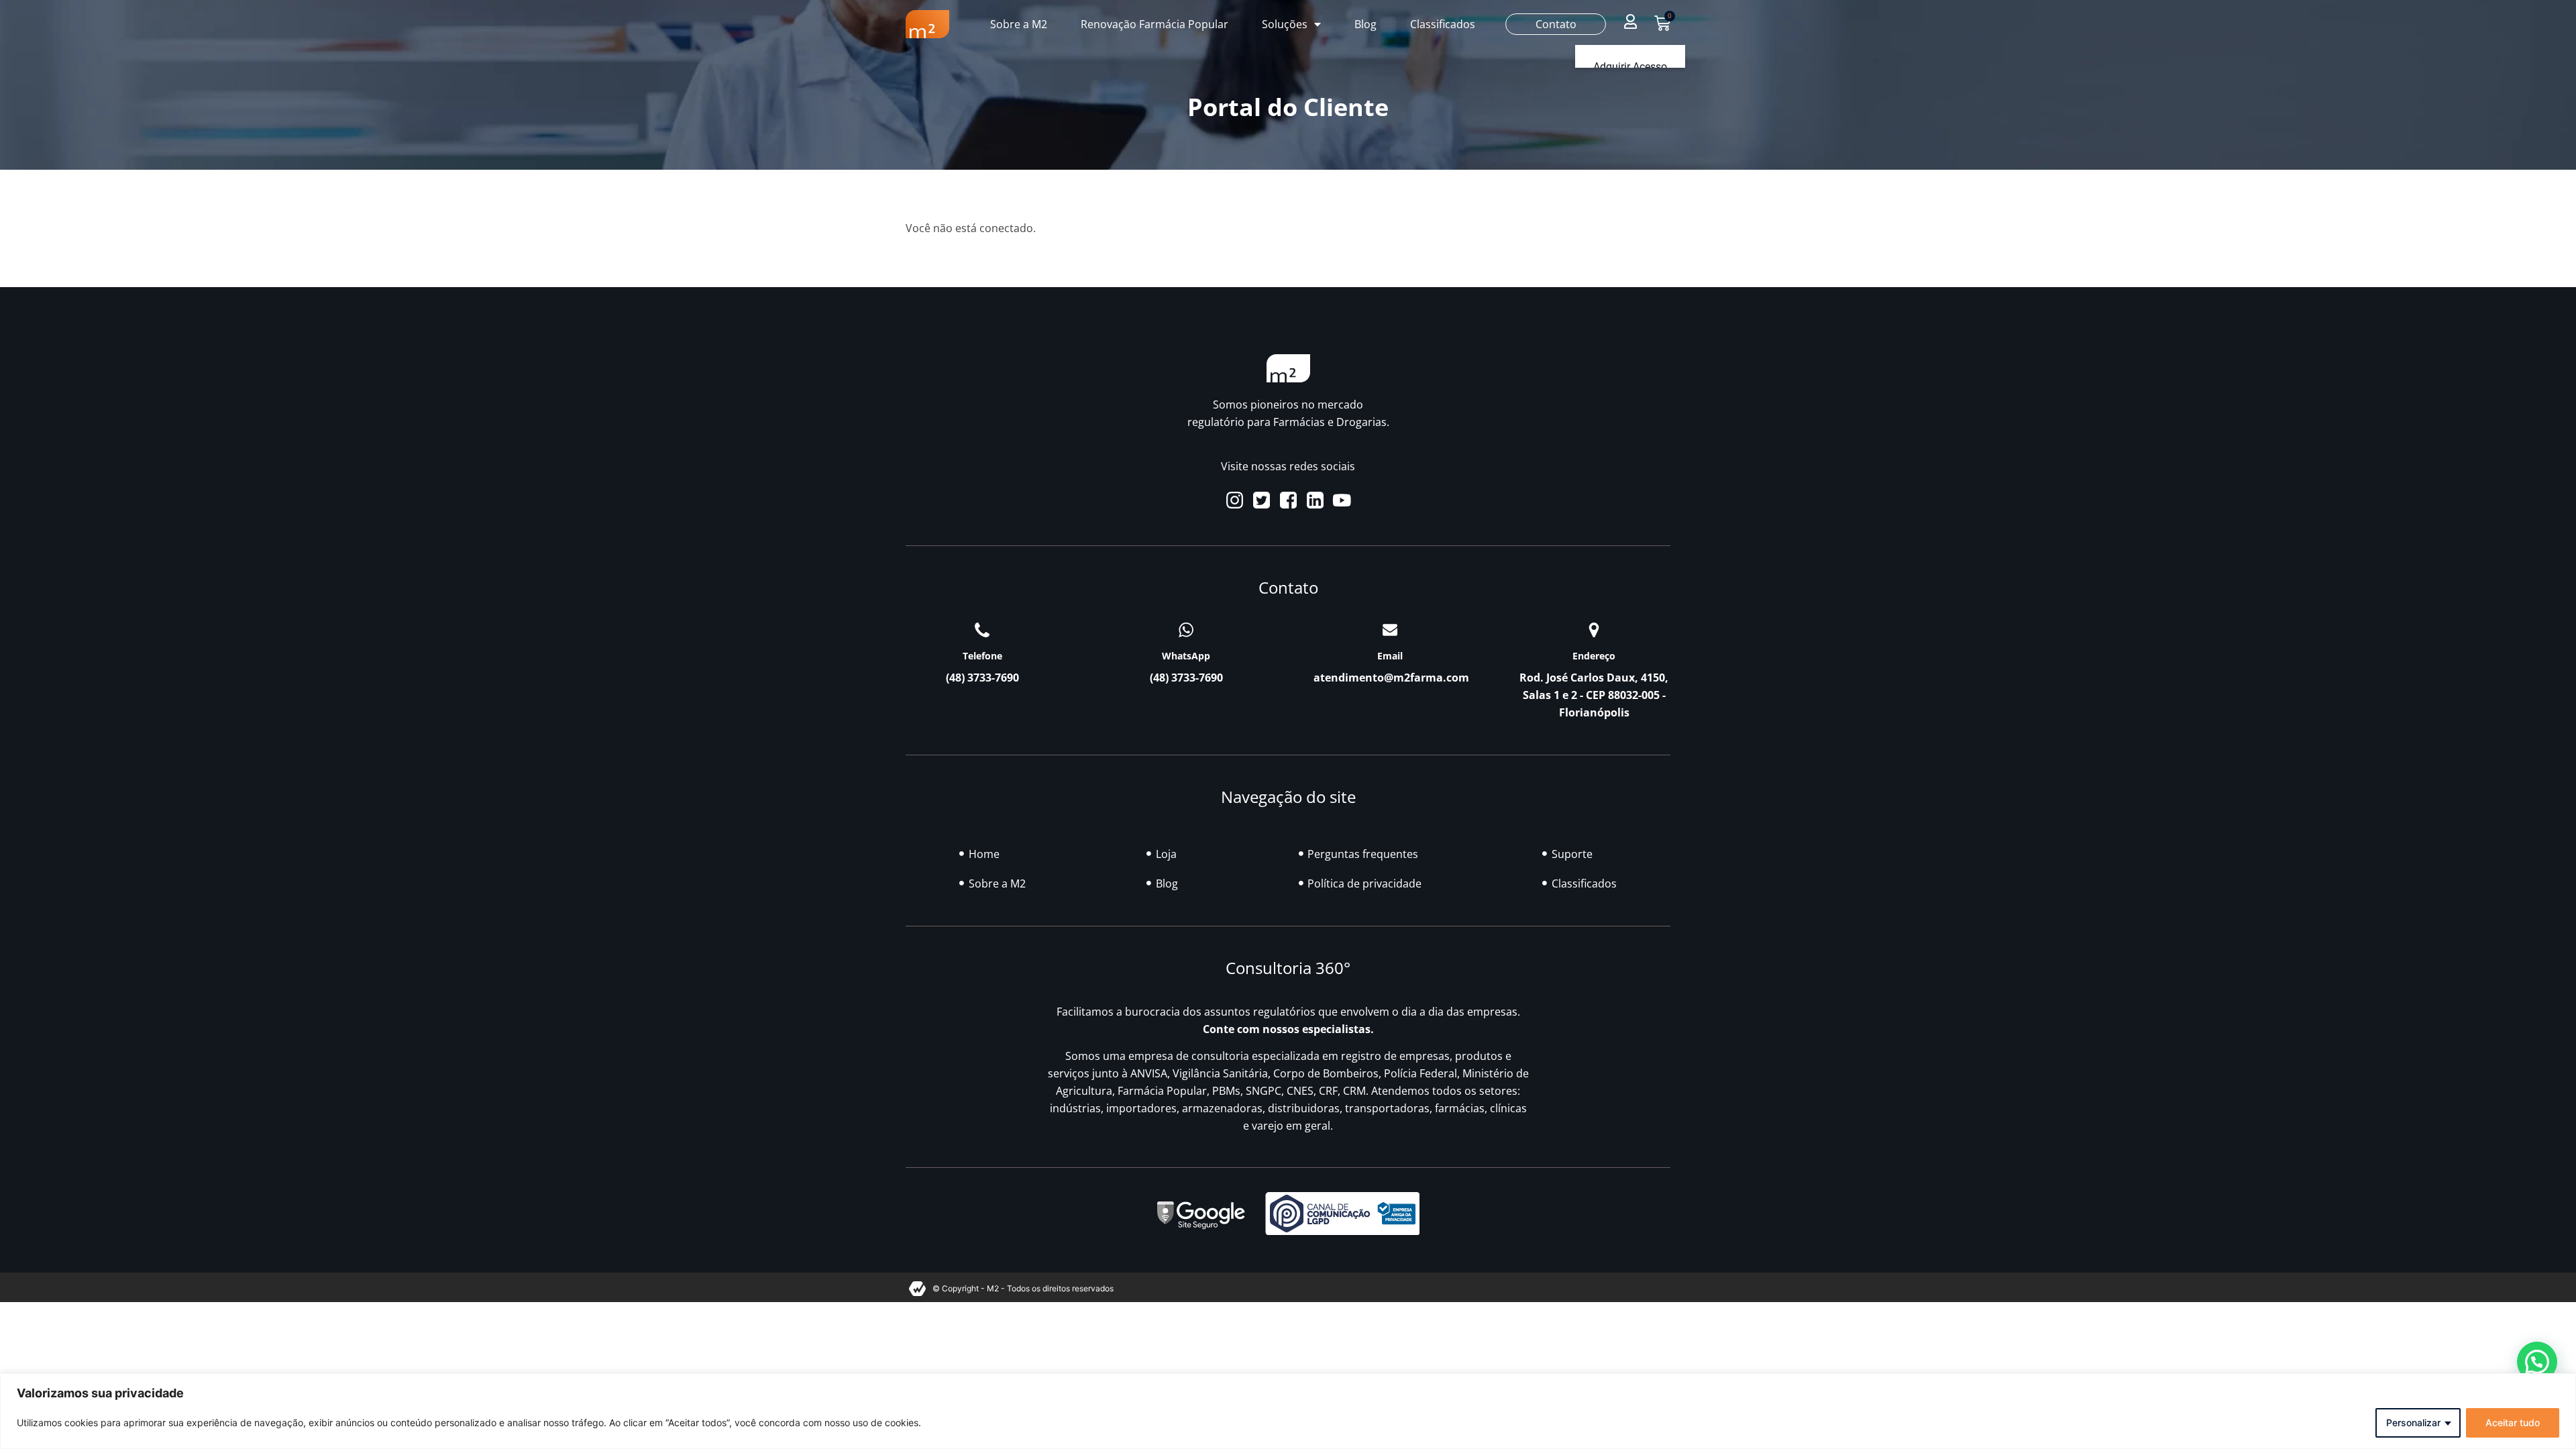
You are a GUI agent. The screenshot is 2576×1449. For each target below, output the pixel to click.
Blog (1365, 24)
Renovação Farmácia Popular (1155, 24)
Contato (1556, 24)
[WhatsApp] (1186, 630)
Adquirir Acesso (1630, 67)
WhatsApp (1186, 656)
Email (1390, 656)
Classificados (1443, 24)
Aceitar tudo (2513, 1423)
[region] (1288, 1411)
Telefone (982, 656)
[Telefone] (982, 630)
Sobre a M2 (1019, 24)
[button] (1630, 21)
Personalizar (2413, 1423)
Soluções (1285, 24)
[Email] (1390, 630)
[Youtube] (1342, 500)
